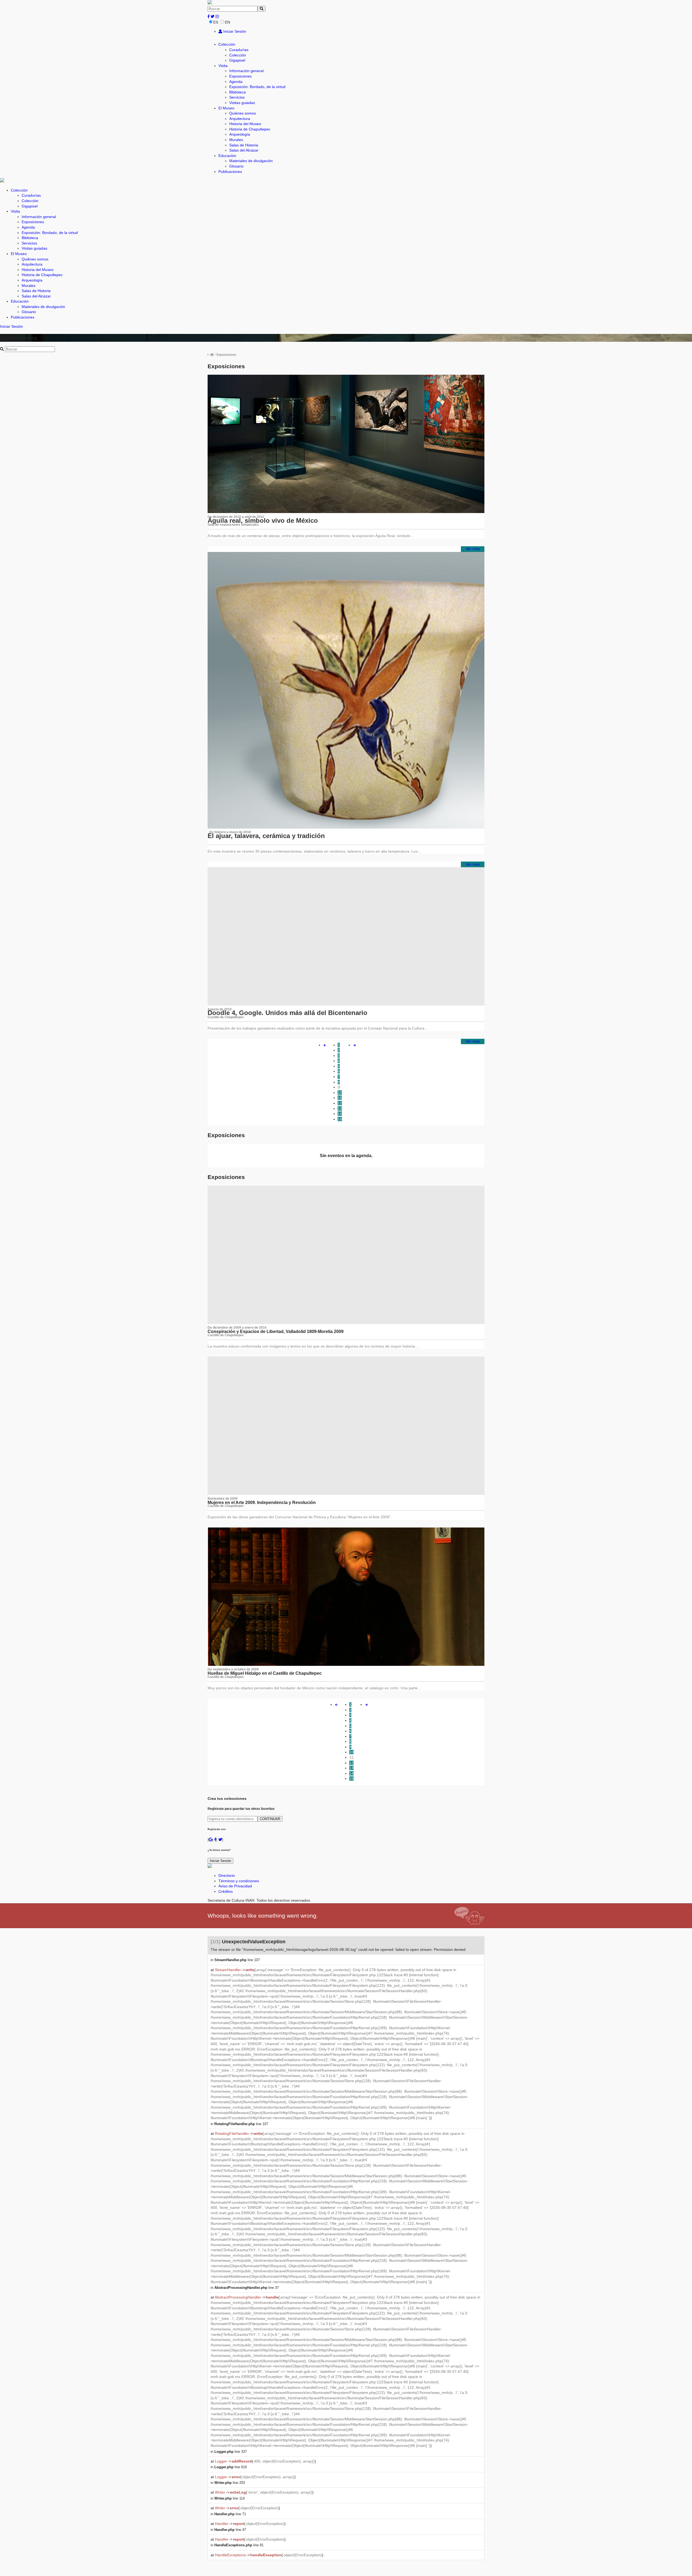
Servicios (237, 97)
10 (340, 1093)
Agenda (236, 82)
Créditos (226, 1891)
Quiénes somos (243, 113)
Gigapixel (237, 60)
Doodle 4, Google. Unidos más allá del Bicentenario (287, 1013)
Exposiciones (240, 76)
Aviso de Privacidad (235, 1886)
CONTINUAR (270, 1819)
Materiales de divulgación (251, 161)
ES (216, 22)
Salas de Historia (244, 145)
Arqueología (240, 134)
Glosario (236, 166)
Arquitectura (240, 119)
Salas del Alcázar (244, 150)
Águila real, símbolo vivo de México (263, 520)
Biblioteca (237, 92)
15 (340, 1119)
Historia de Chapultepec (250, 129)
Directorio (227, 1875)
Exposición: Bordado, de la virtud (257, 87)
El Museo (226, 108)
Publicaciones (230, 172)
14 (340, 1114)
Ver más (473, 549)
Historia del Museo (245, 124)
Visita (223, 66)
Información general (246, 71)
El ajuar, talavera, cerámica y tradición (266, 836)
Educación (227, 156)
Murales (236, 140)
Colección (227, 44)
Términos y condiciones (239, 1881)
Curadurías (239, 50)
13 (340, 1108)
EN (227, 22)
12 (340, 1103)
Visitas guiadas (242, 103)
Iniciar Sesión (234, 31)
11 (340, 1098)
